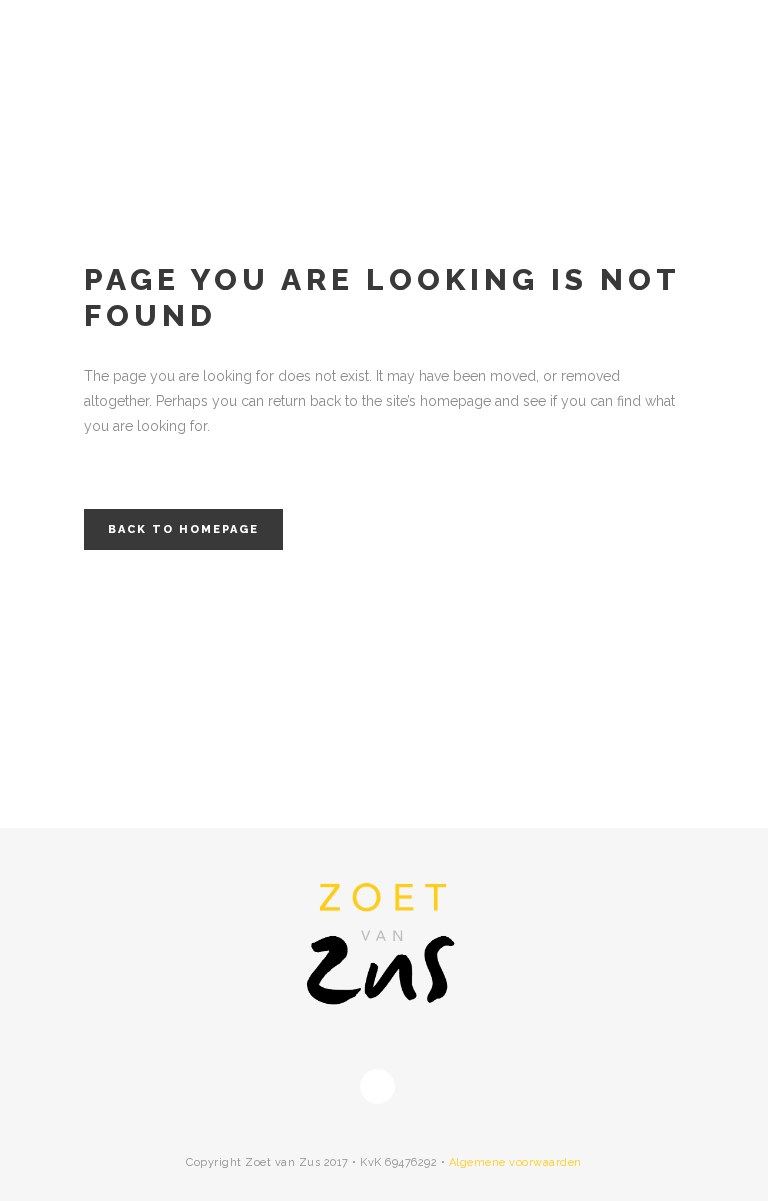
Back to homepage (183, 529)
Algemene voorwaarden (515, 1162)
